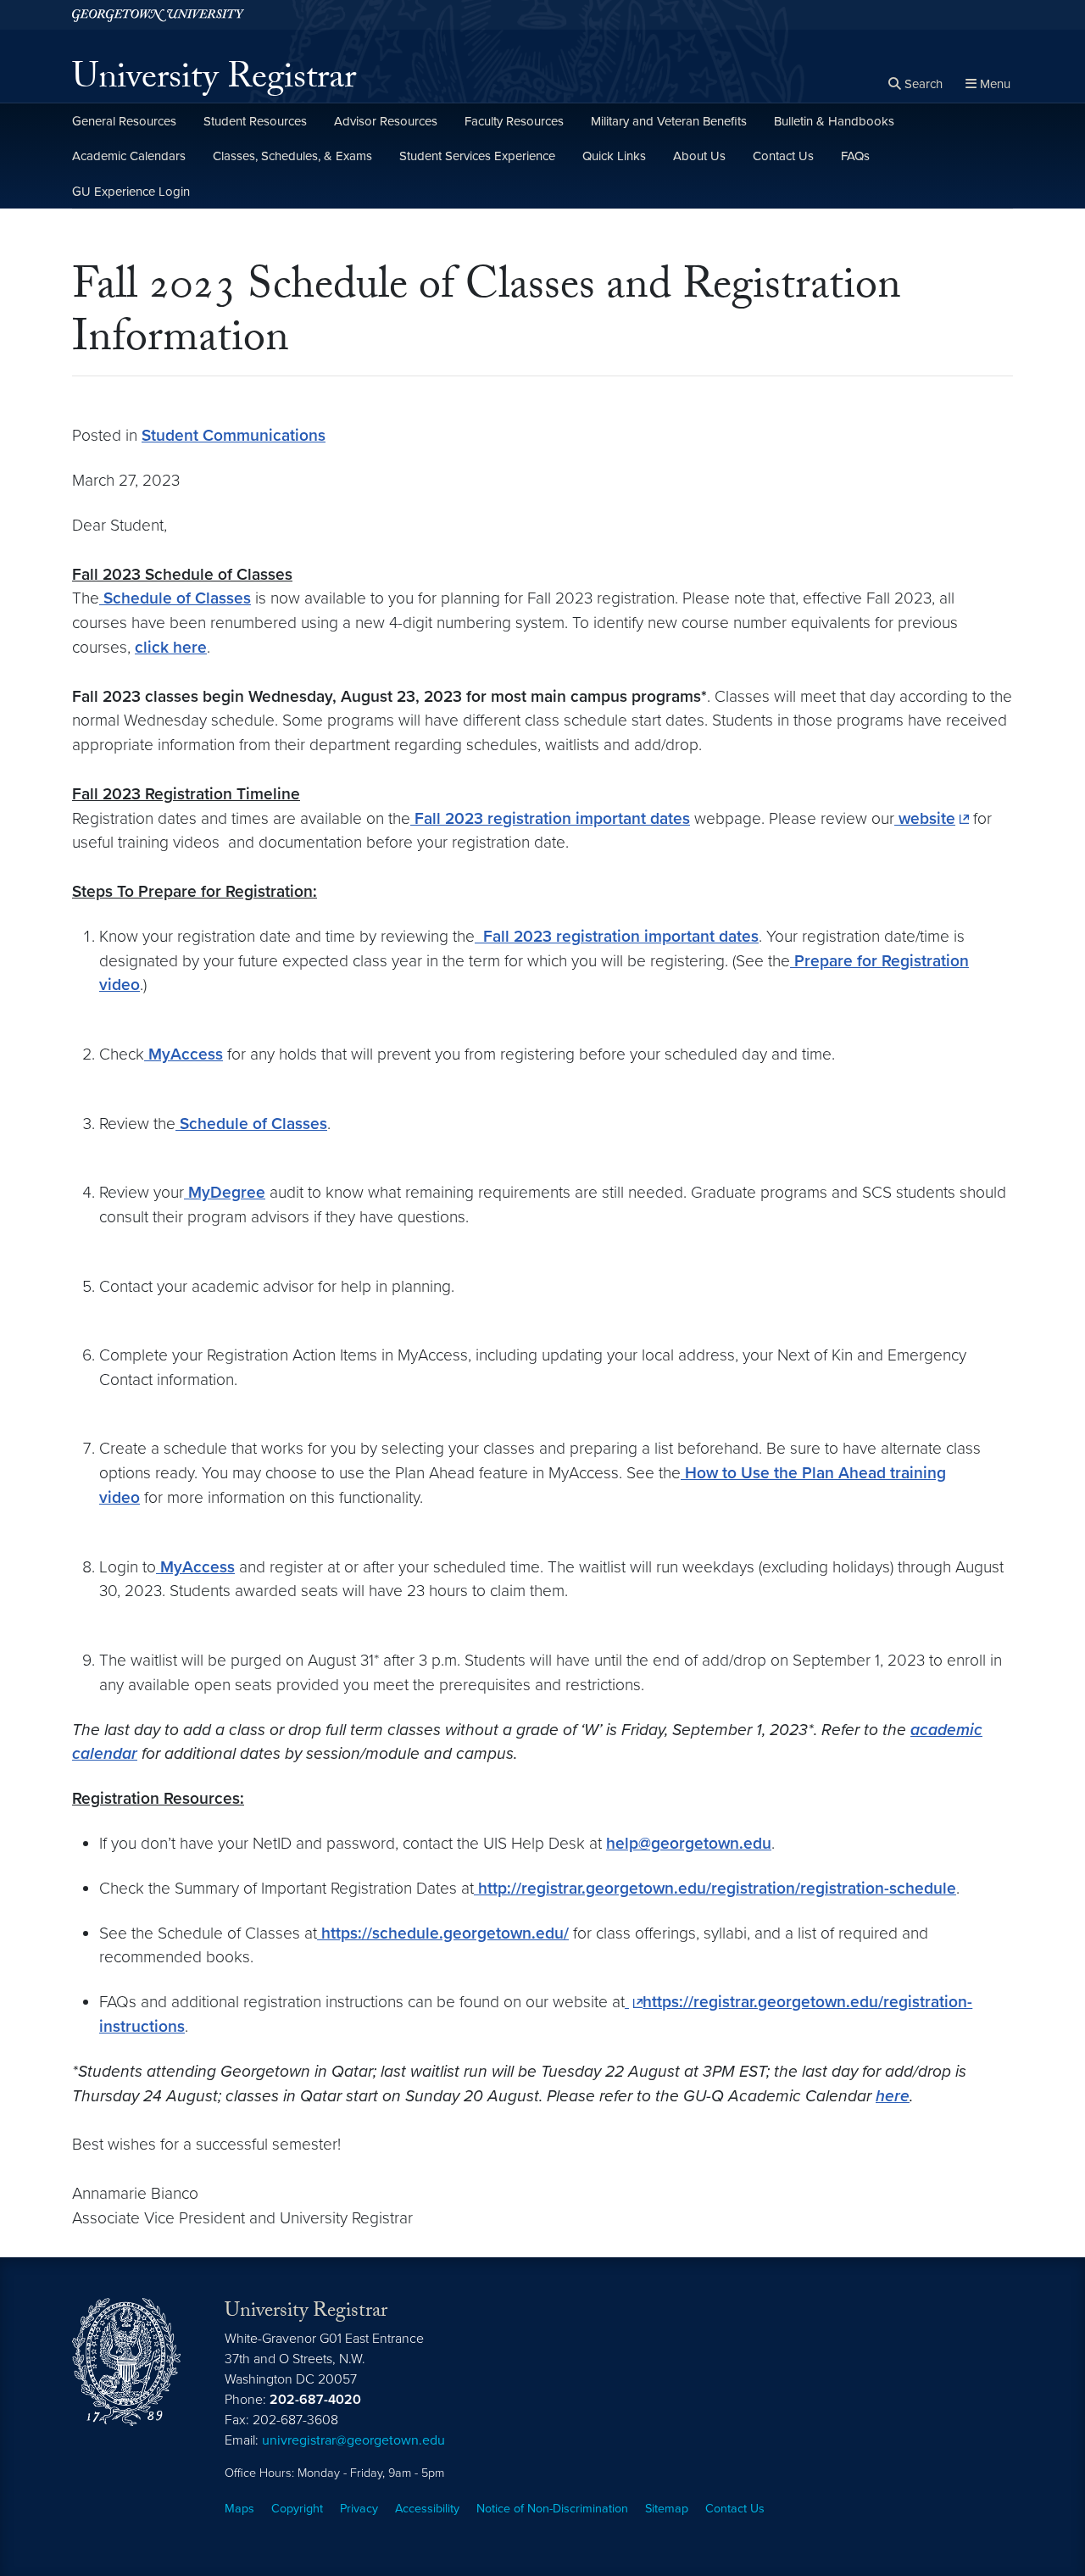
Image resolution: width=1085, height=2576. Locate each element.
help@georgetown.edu (689, 1843)
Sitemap (667, 2509)
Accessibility (427, 2509)
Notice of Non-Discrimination (552, 2509)
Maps (239, 2509)
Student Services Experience (477, 156)
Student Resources (255, 121)
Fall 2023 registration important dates (550, 818)
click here (171, 647)
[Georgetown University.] (158, 15)
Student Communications (234, 435)
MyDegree (225, 1192)
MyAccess (184, 1054)
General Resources (124, 121)
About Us (699, 156)
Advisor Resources (386, 121)
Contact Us (783, 156)
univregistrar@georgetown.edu (353, 2440)
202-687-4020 (315, 2400)
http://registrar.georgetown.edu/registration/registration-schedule (715, 1888)
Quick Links (614, 156)
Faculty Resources (514, 121)
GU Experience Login (131, 192)
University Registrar (214, 81)
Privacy (359, 2509)
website (925, 818)
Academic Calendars (129, 156)
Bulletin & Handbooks (834, 121)
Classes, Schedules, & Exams (292, 156)
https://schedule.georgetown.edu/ (443, 1933)
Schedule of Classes (175, 598)
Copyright (297, 2509)
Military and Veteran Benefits (669, 121)
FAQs (855, 156)
